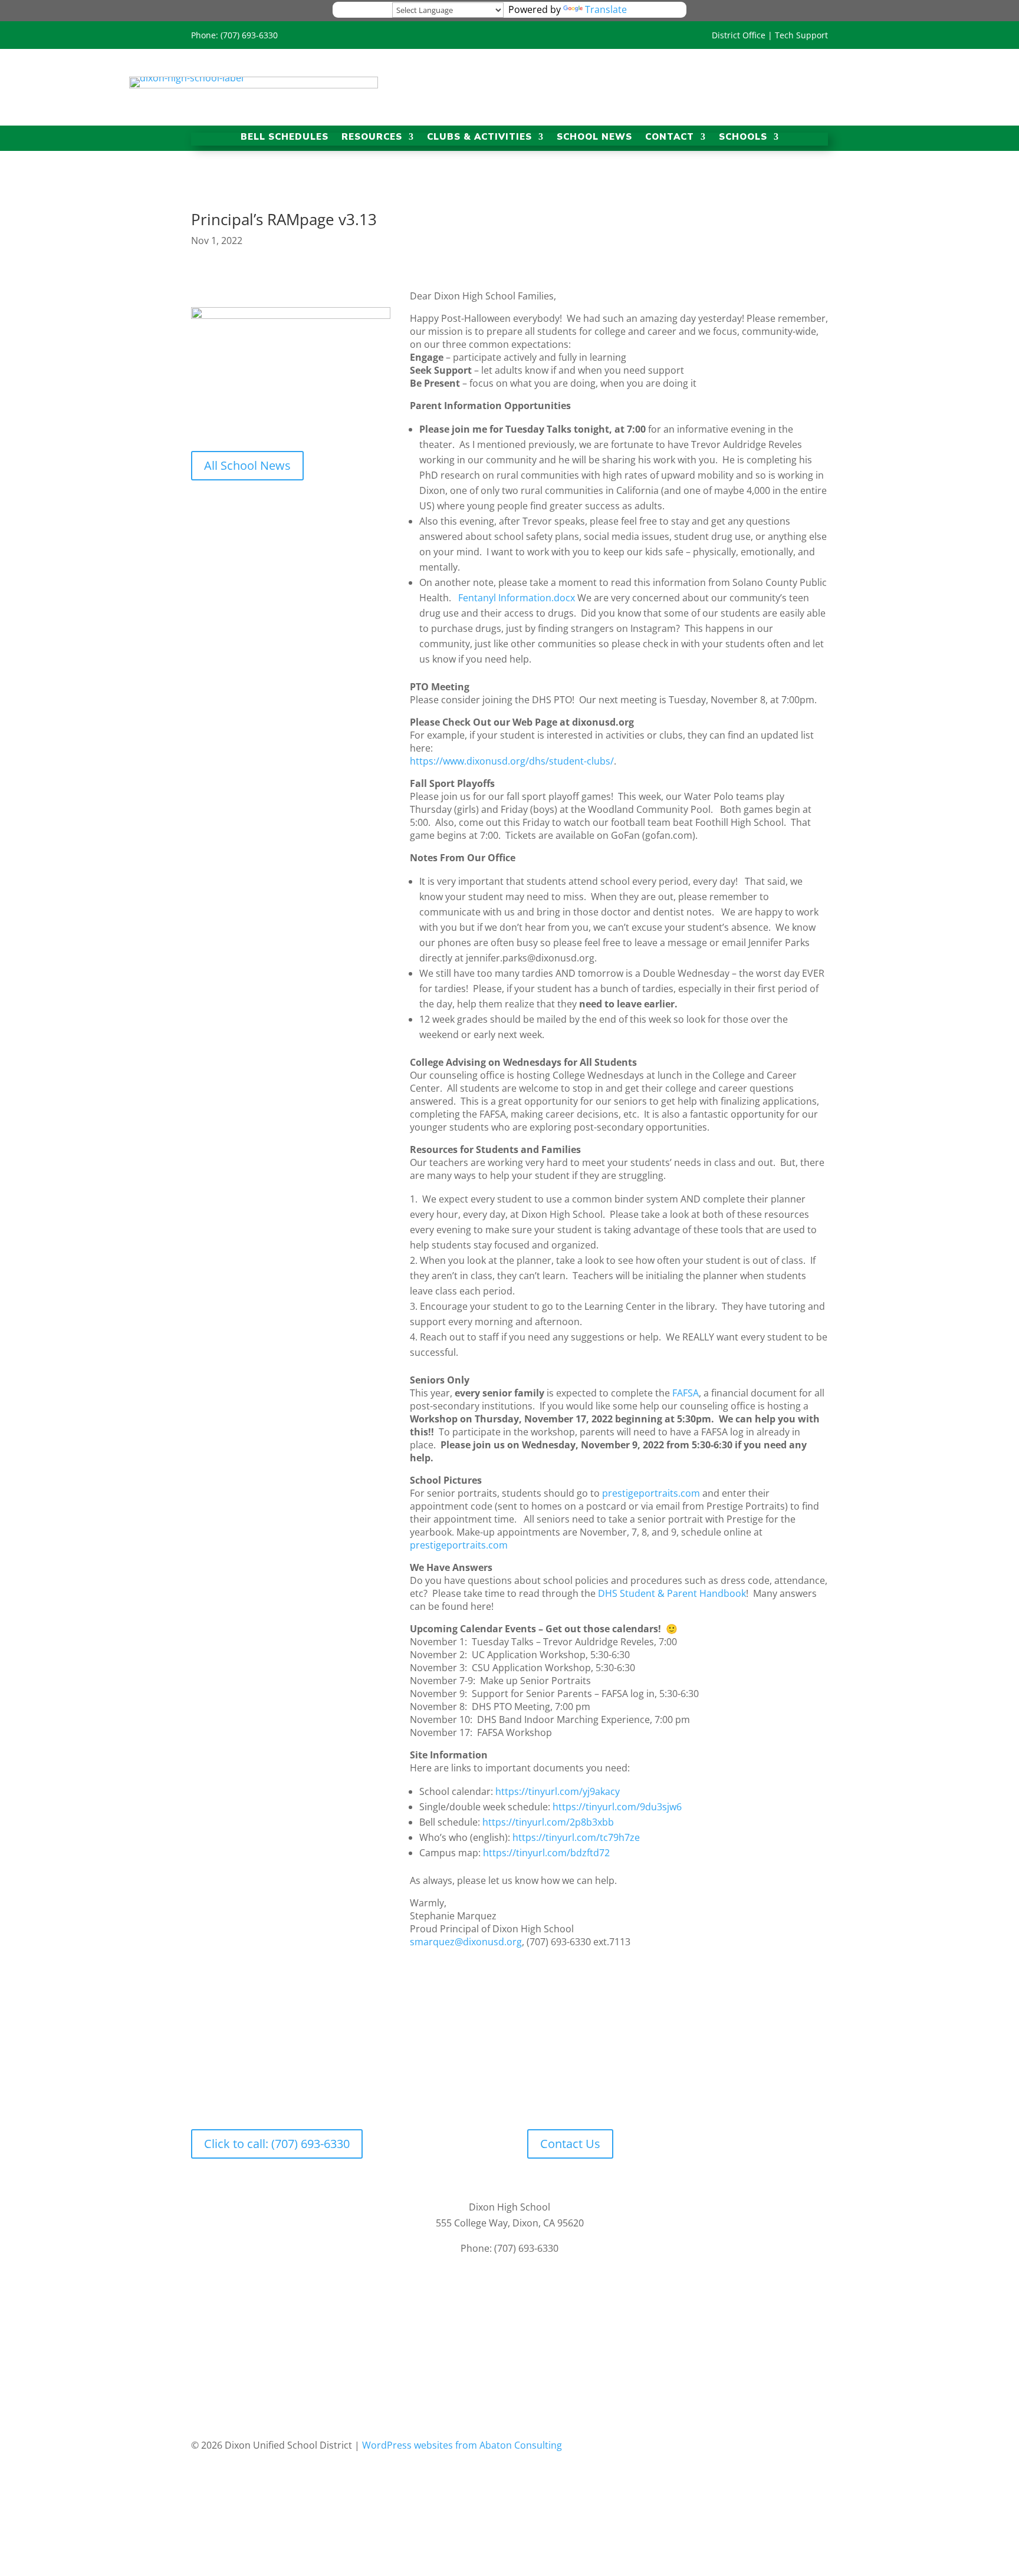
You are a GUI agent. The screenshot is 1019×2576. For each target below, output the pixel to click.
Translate (606, 9)
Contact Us (570, 2144)
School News (594, 138)
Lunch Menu (553, 2079)
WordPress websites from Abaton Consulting (462, 2445)
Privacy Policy (462, 2306)
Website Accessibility (543, 2306)
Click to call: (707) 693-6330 (277, 2144)
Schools (743, 138)
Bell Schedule (402, 2079)
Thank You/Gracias (479, 2079)
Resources (372, 138)
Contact (670, 138)
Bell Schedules (285, 138)
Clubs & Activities (479, 138)
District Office (739, 35)
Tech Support (801, 35)
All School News (247, 465)
